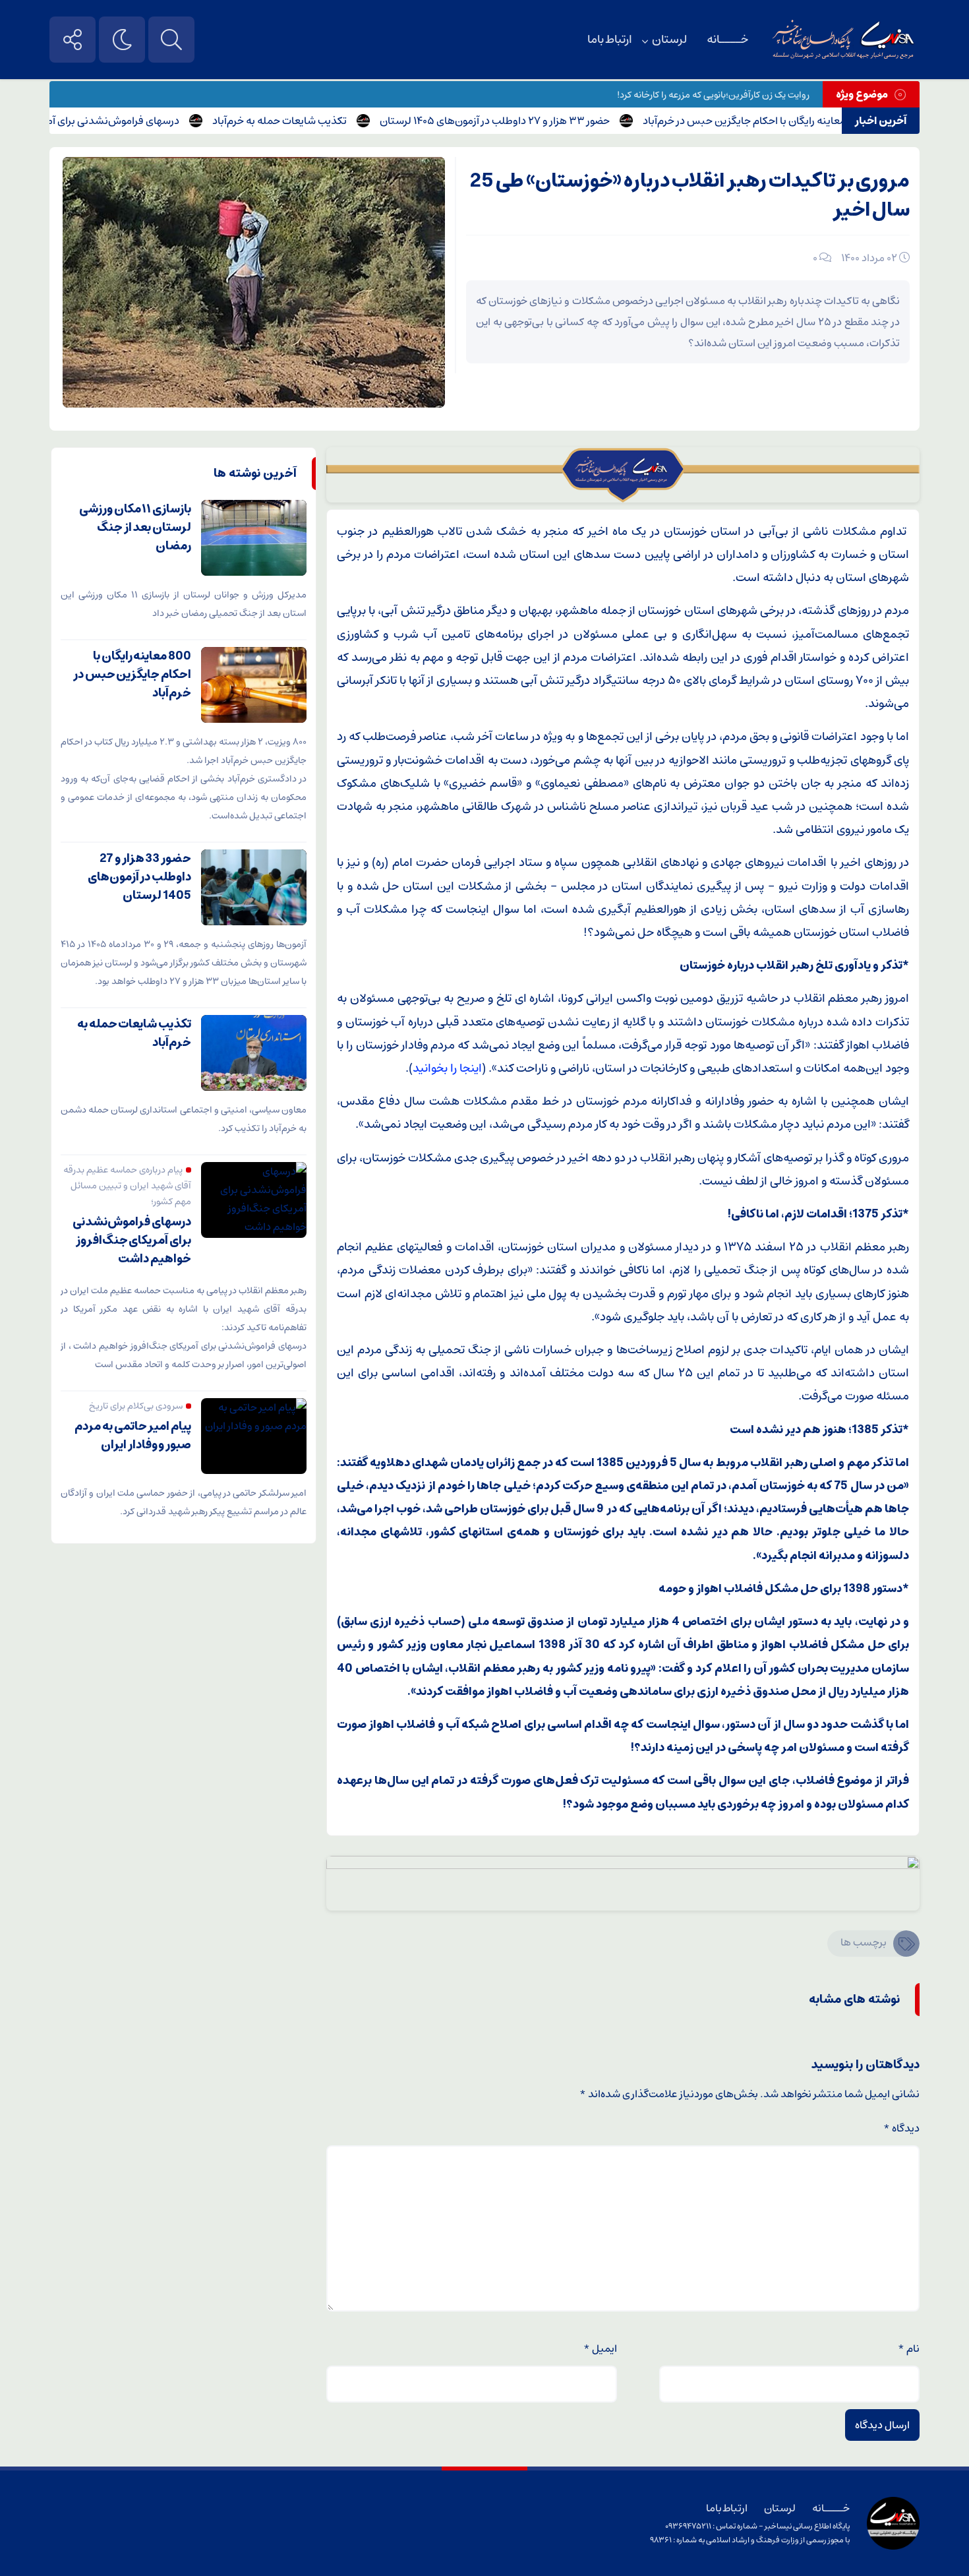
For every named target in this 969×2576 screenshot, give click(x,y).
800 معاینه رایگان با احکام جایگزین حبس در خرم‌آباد (802, 121)
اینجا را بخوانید (447, 1068)
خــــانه (727, 40)
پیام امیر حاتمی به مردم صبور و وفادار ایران (133, 1436)
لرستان (669, 40)
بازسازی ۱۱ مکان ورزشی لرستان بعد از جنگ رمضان (135, 528)
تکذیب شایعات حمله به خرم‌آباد (328, 121)
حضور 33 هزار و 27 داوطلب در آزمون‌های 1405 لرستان (543, 121)
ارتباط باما (610, 40)
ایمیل (600, 2348)
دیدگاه (901, 2128)
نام (909, 2348)
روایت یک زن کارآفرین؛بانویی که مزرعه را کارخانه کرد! (713, 95)
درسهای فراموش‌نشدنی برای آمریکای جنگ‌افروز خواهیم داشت (132, 1241)
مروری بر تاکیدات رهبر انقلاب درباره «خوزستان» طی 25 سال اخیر (690, 196)
